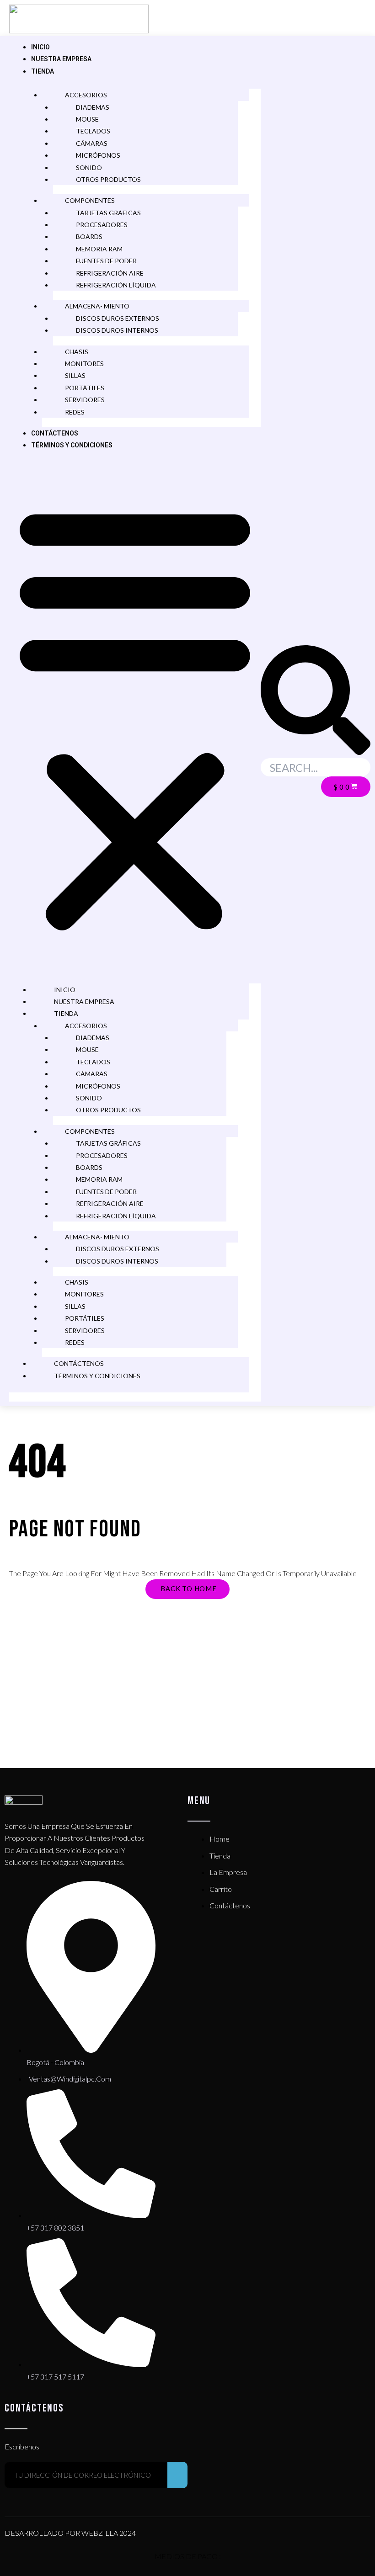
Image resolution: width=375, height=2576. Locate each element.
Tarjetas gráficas (108, 213)
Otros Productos (108, 179)
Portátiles (85, 388)
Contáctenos (55, 433)
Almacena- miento (97, 306)
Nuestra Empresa (61, 59)
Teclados (93, 131)
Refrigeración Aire (110, 273)
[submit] (177, 2475)
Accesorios (86, 95)
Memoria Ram (99, 249)
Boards (89, 236)
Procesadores (102, 225)
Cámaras (92, 143)
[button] (135, 717)
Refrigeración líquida (116, 285)
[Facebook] (314, 22)
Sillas (75, 375)
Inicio (40, 47)
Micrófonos (98, 155)
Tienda (43, 71)
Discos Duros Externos (118, 318)
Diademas (93, 107)
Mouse (87, 119)
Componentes (90, 200)
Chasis (77, 352)
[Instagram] (348, 22)
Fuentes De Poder (106, 261)
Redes (75, 412)
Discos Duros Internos (117, 330)
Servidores (85, 400)
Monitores (84, 364)
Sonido (89, 167)
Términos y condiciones (72, 445)
